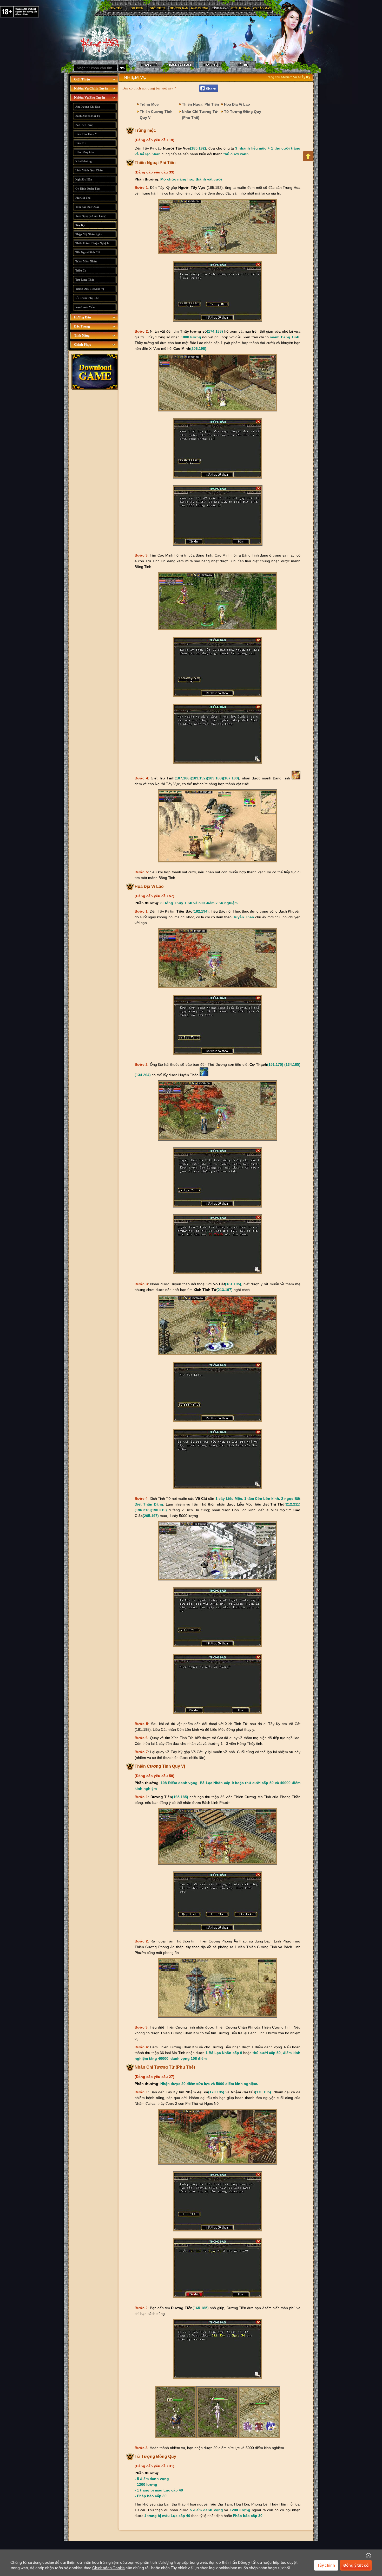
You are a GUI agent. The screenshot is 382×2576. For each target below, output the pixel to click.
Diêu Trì (80, 143)
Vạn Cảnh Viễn (85, 307)
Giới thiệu (158, 8)
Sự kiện (137, 8)
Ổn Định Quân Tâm (88, 189)
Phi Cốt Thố (83, 198)
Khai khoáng (84, 161)
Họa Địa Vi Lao (237, 104)
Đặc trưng (200, 8)
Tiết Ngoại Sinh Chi (88, 252)
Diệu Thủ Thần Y (86, 134)
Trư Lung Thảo (85, 280)
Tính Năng (82, 335)
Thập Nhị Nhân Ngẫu (89, 234)
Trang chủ (103, 42)
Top (308, 156)
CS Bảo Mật (262, 8)
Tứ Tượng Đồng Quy (243, 112)
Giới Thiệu (82, 79)
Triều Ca (81, 270)
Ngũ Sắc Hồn (84, 179)
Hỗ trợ (243, 65)
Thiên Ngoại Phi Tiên (200, 104)
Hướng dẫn (179, 8)
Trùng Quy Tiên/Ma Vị (90, 289)
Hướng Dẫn (83, 317)
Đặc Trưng (82, 326)
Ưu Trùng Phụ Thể (87, 298)
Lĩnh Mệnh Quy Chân (89, 170)
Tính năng (220, 8)
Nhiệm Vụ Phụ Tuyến (90, 97)
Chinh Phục (83, 344)
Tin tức (116, 8)
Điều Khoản (241, 8)
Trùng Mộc (149, 104)
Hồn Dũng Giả (85, 152)
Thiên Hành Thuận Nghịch (92, 243)
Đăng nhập (212, 65)
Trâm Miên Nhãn (86, 261)
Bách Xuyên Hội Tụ (88, 116)
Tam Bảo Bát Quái (87, 207)
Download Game (95, 372)
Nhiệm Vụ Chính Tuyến (91, 88)
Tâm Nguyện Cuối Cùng (91, 216)
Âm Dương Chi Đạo (88, 107)
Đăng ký (181, 65)
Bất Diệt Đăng (84, 125)
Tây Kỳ (80, 225)
